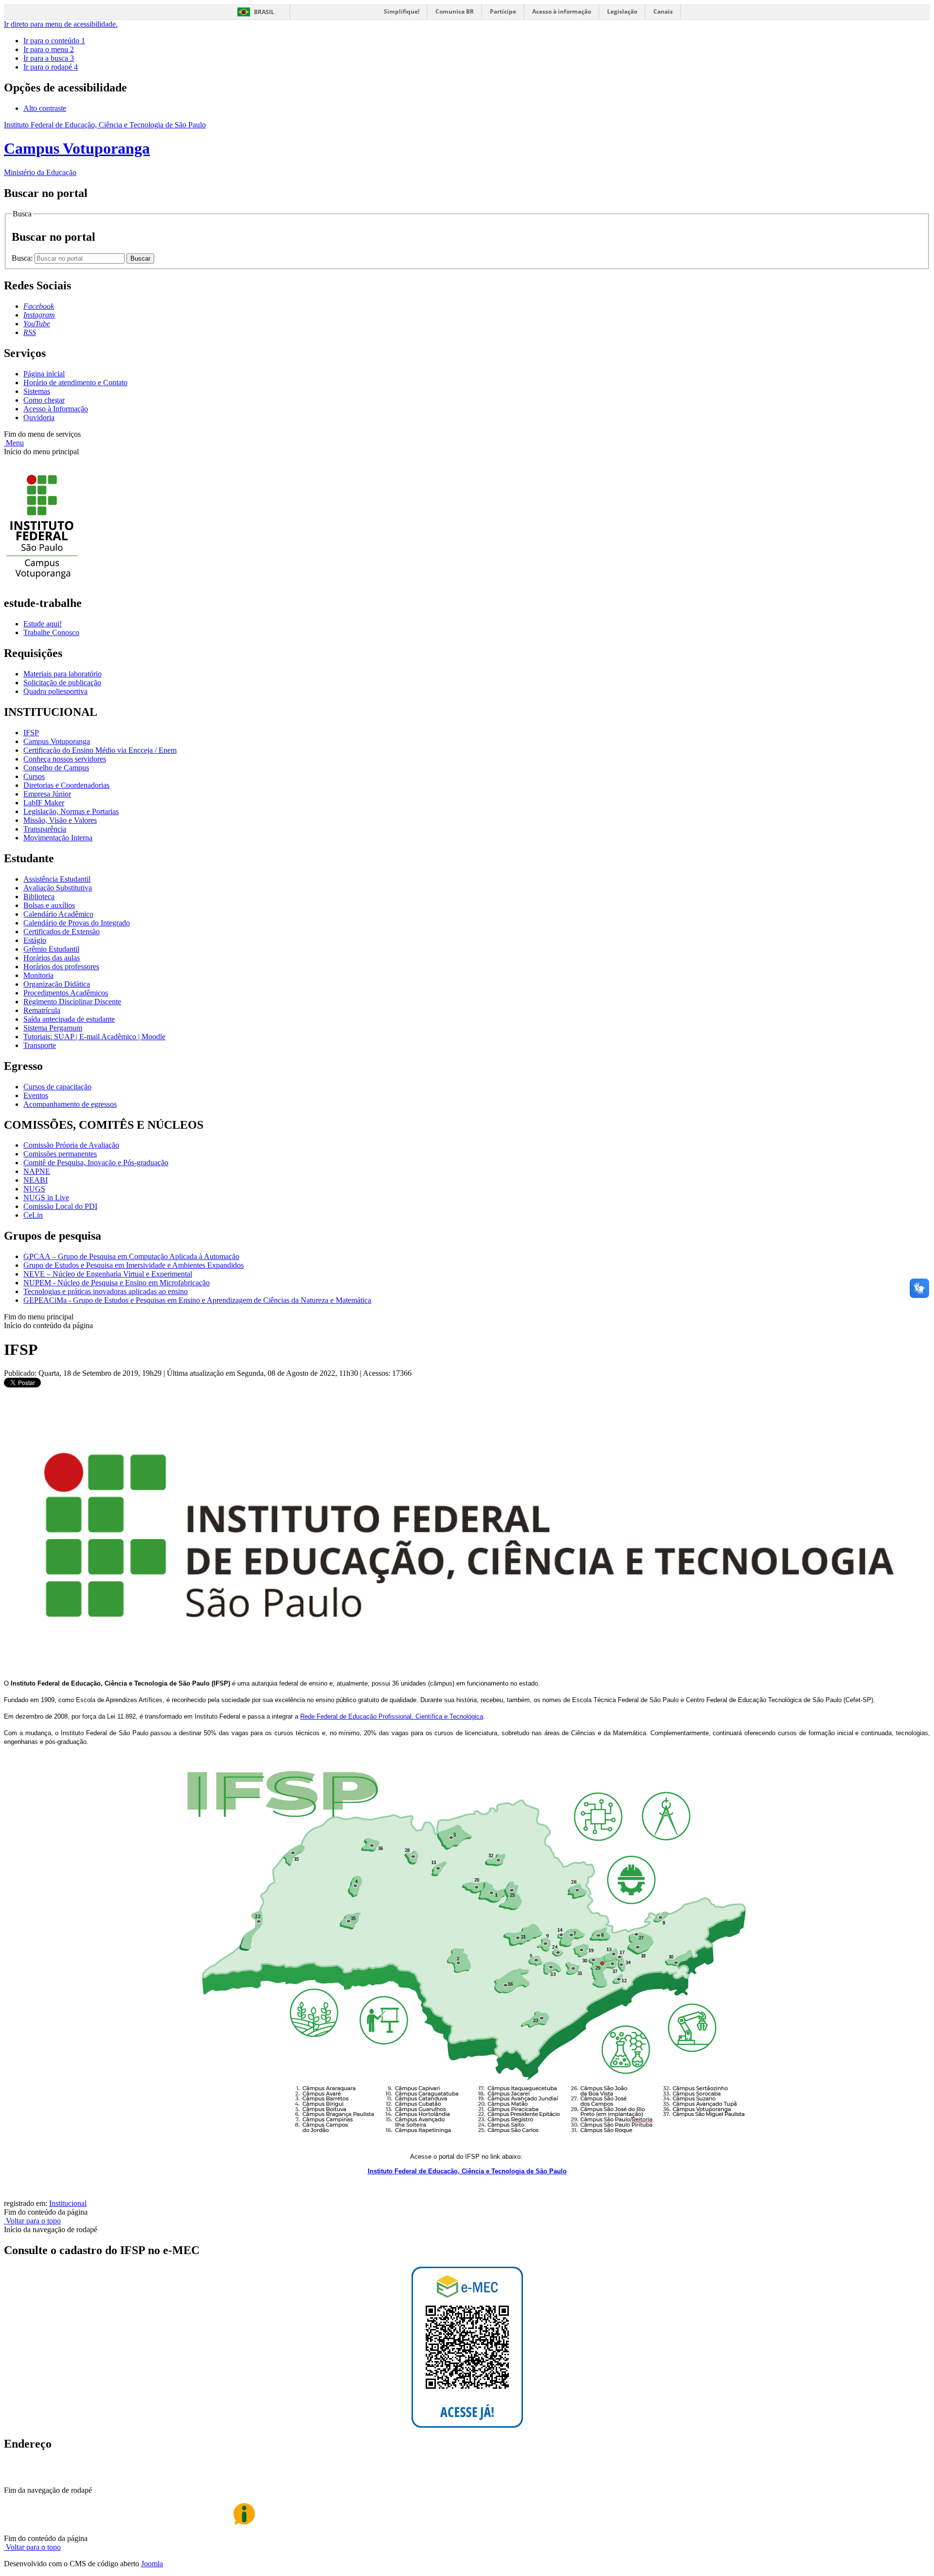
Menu (14, 443)
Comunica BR (455, 11)
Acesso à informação (562, 11)
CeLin (33, 1215)
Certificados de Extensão (62, 932)
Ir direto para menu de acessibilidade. (61, 24)
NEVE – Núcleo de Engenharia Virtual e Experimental (108, 1274)
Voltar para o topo (32, 2221)
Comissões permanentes (60, 1154)
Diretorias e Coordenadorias (66, 785)
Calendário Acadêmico (58, 914)
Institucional (68, 2203)
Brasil (264, 12)
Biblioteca (39, 897)
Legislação (622, 11)
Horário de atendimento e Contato (75, 382)
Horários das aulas (52, 958)
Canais (663, 11)
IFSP (31, 733)
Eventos (36, 1095)
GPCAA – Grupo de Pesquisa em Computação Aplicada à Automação (131, 1256)
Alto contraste (45, 108)
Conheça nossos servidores (65, 759)
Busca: (23, 258)
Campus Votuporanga (57, 741)
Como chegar (44, 400)
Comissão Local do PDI (60, 1206)
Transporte (40, 1045)
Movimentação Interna (58, 838)
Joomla (152, 2564)
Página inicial (44, 374)
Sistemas (37, 391)
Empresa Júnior (47, 794)
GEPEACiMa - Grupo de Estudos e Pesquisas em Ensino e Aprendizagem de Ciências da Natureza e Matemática (197, 1300)
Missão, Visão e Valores (60, 820)
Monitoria (38, 975)
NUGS (34, 1189)
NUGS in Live (46, 1198)
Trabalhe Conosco (51, 632)
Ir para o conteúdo (54, 41)
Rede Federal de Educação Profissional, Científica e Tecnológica (392, 1716)
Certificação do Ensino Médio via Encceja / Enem (100, 750)
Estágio (35, 940)
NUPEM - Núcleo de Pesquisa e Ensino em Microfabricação (117, 1283)
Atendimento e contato (58, 2480)
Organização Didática (57, 984)
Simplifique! (402, 11)
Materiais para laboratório (63, 674)
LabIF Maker (44, 803)
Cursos (34, 776)
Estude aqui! (43, 624)
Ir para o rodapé (51, 67)
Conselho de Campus (56, 768)
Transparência (45, 829)
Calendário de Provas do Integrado (77, 923)
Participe (503, 11)
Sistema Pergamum (53, 1028)
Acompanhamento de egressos (70, 1104)
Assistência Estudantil (57, 879)
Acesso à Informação (56, 409)
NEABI (36, 1180)
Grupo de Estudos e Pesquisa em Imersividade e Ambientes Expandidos (134, 1265)
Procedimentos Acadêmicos (66, 993)
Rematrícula (42, 1010)
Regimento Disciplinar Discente (72, 1002)
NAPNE (37, 1171)
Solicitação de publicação (62, 683)
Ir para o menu (49, 49)
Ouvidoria (39, 417)
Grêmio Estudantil (51, 949)
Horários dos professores (61, 967)
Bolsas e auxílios (49, 905)
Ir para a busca (49, 58)
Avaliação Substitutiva (58, 888)
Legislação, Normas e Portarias (71, 811)
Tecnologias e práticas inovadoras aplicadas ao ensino (106, 1291)
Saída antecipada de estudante (69, 1019)
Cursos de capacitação (57, 1087)
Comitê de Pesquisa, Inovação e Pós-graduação (96, 1163)
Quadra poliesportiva (55, 691)
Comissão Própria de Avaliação (71, 1145)
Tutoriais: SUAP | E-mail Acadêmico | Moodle (94, 1037)
